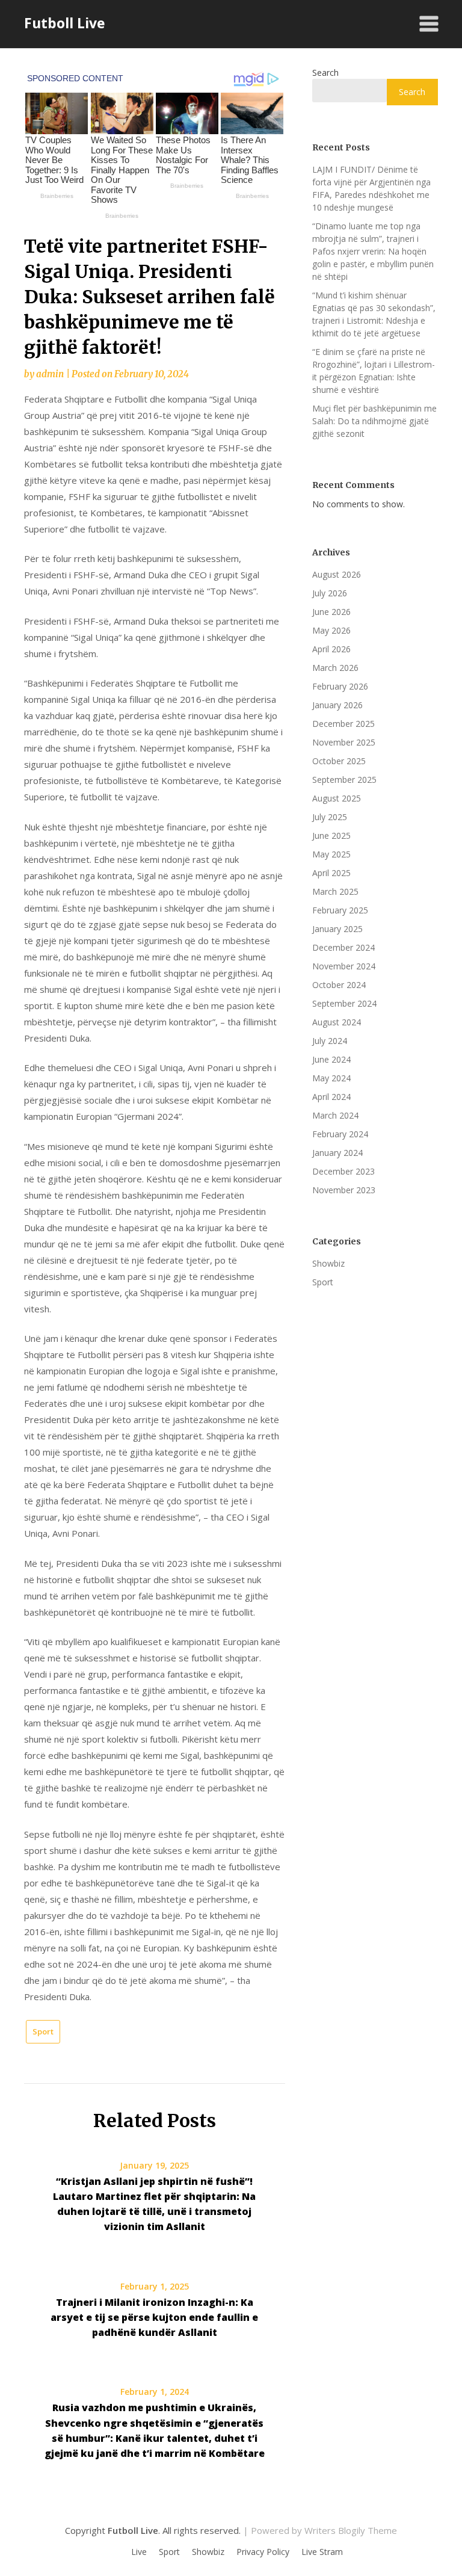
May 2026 (331, 630)
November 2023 (344, 1190)
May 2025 (331, 854)
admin (50, 374)
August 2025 (337, 798)
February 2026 (340, 686)
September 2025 (344, 780)
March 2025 (335, 891)
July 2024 (330, 1041)
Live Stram (322, 2552)
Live (139, 2552)
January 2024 (337, 1153)
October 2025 (339, 761)
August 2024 (337, 1022)
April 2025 (331, 873)
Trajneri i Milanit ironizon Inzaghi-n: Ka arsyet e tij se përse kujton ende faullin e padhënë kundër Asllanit (154, 2317)
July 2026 (330, 593)
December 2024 (343, 947)
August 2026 (337, 574)
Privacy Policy (263, 2552)
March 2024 (335, 1115)
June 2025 (331, 836)
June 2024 (331, 1059)
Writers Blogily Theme (351, 2530)
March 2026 (335, 668)
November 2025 (344, 742)
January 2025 (337, 929)
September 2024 (344, 1003)
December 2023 (343, 1171)
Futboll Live (65, 23)
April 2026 (331, 649)
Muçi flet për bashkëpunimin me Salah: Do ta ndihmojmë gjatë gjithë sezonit (374, 421)
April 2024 (331, 1097)
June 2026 (331, 612)
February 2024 (340, 1134)
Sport (43, 2031)
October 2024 (339, 985)
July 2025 (330, 817)
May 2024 (331, 1078)
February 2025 (340, 910)
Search (325, 73)
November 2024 (344, 966)
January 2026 (337, 705)
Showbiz (328, 1263)
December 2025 (343, 724)
